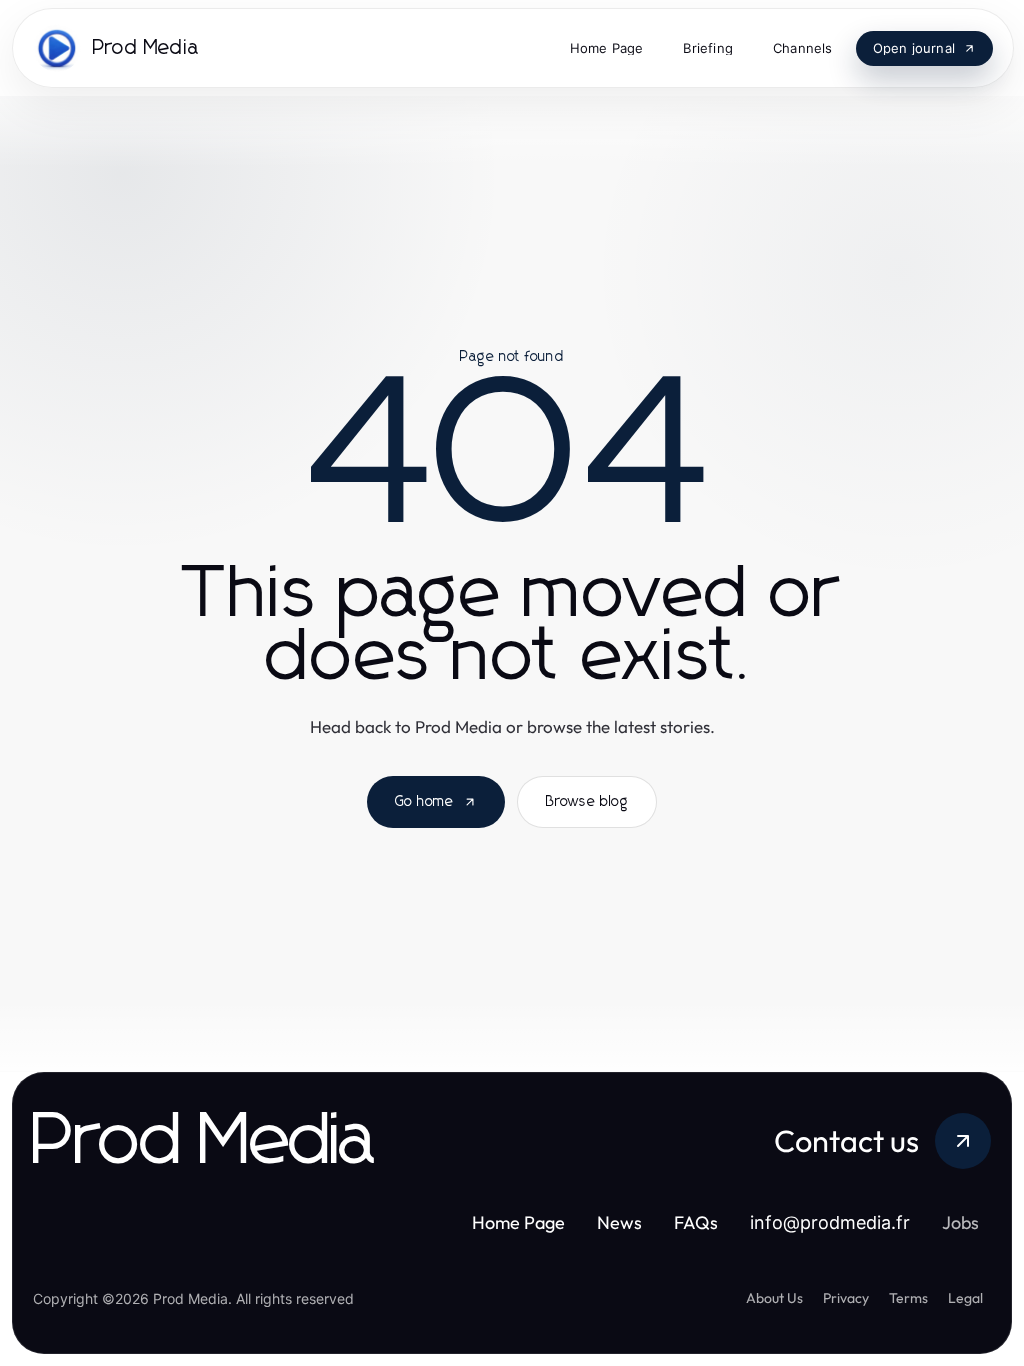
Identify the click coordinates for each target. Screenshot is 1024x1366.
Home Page (522, 1222)
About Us (774, 1298)
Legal (965, 1298)
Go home (424, 802)
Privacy (846, 1298)
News (623, 1222)
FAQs (700, 1222)
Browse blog (587, 802)
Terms (908, 1298)
